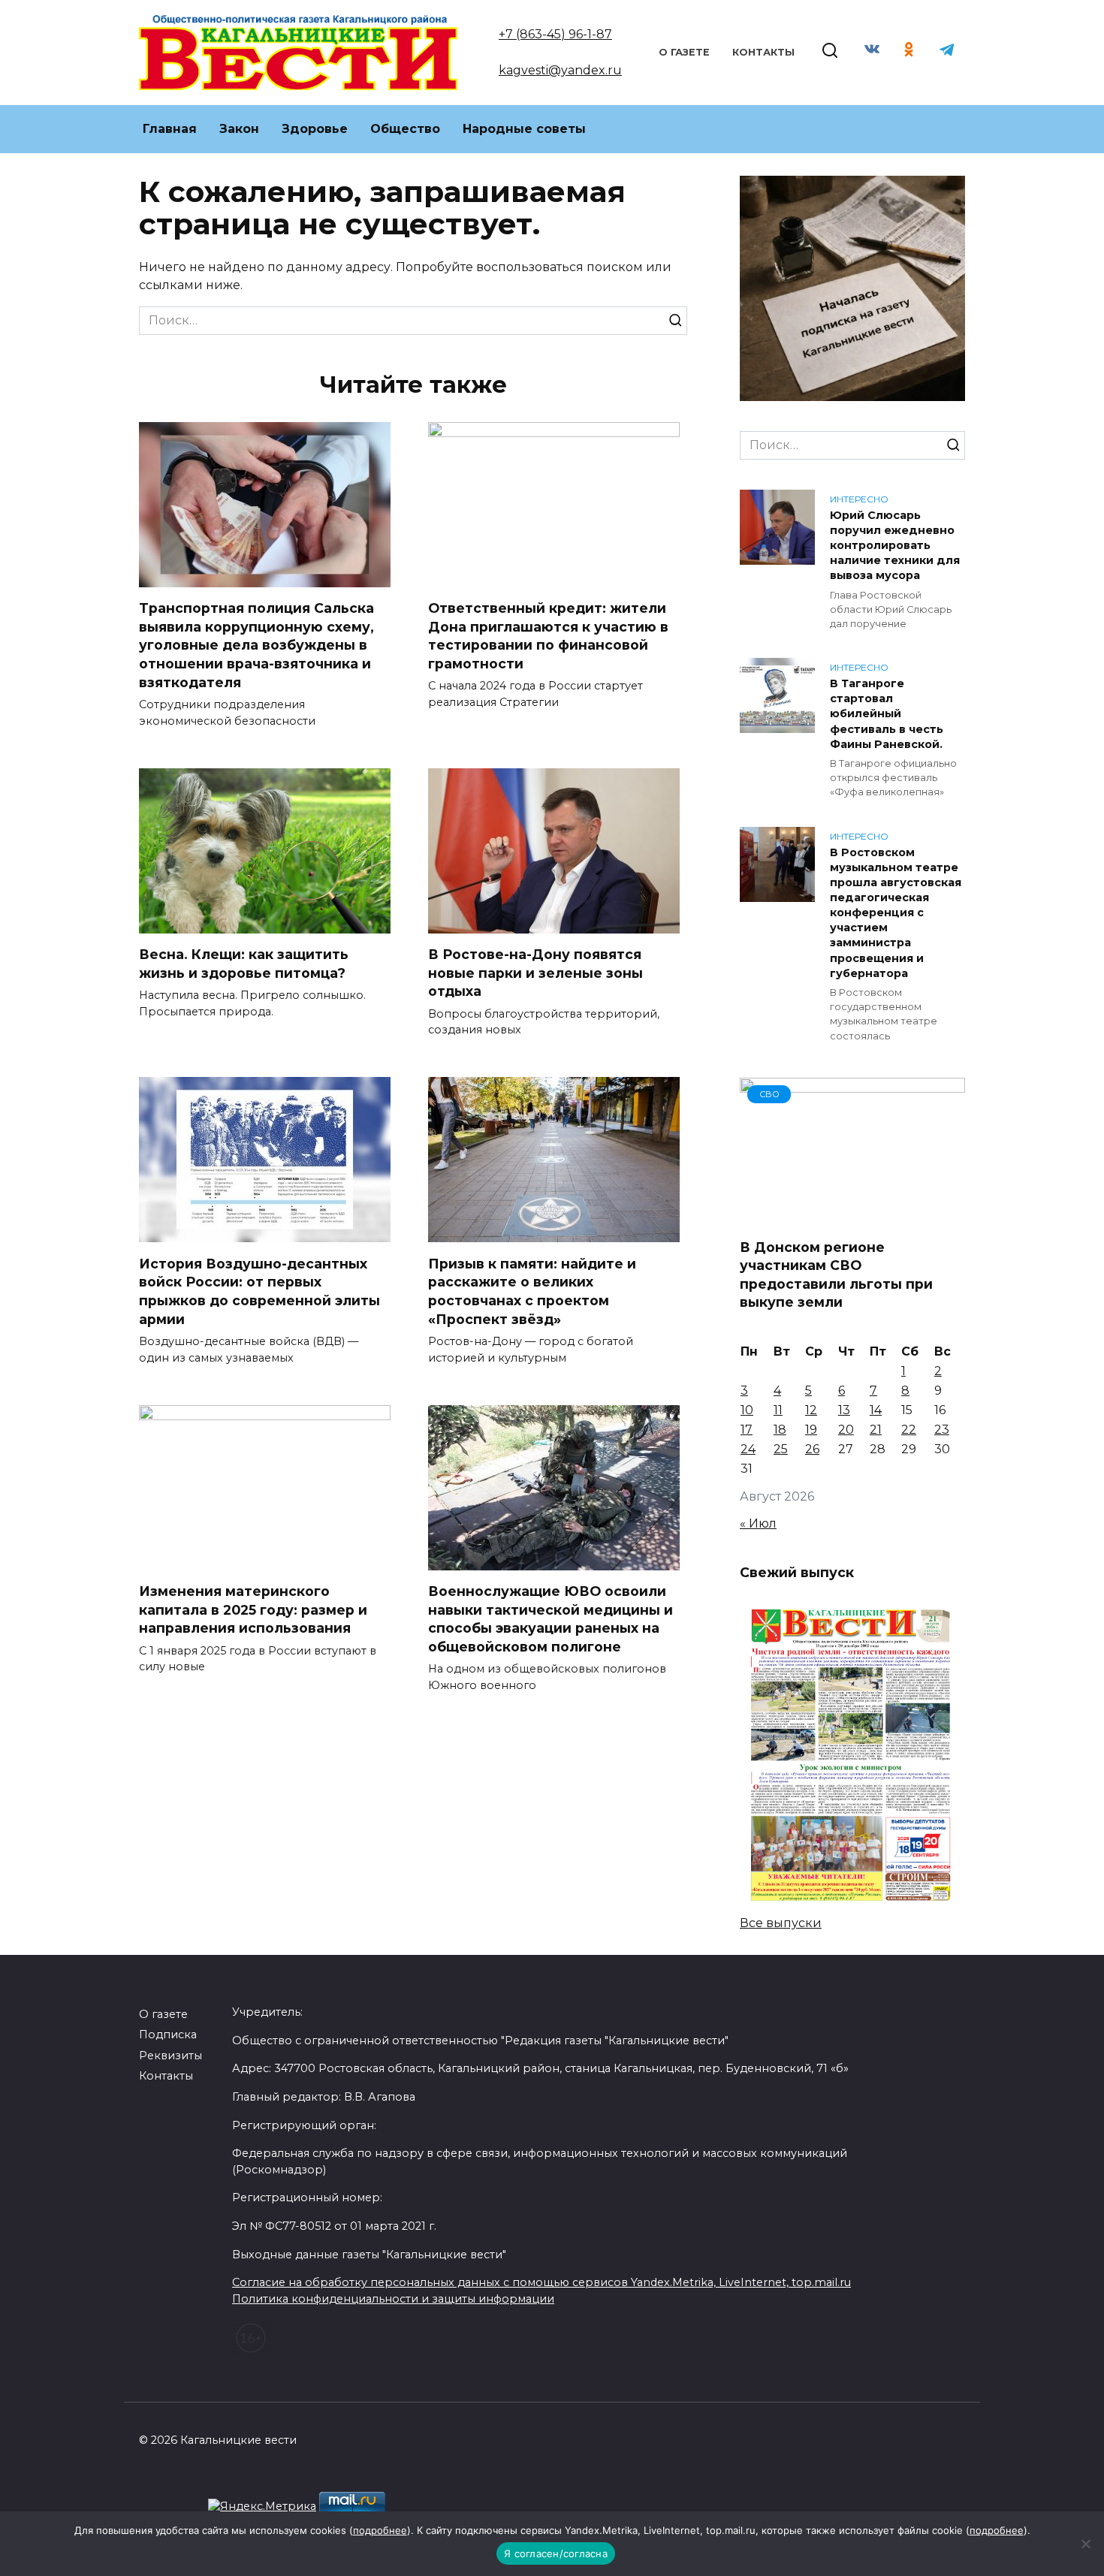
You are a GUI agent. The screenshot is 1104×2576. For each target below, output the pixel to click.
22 (909, 1430)
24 (748, 1449)
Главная (170, 129)
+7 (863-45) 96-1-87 (555, 34)
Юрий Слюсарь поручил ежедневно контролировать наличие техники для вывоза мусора (895, 546)
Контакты (763, 52)
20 (846, 1430)
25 (781, 1449)
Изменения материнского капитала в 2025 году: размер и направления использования (253, 1609)
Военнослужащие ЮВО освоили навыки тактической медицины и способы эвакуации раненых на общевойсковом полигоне (550, 1619)
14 (876, 1410)
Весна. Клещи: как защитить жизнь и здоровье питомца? (244, 964)
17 (747, 1430)
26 (812, 1449)
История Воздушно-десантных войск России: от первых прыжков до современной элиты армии (259, 1291)
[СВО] (852, 1216)
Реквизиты (170, 2056)
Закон (239, 129)
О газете (684, 52)
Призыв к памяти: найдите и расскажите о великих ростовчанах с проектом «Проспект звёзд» (532, 1291)
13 (844, 1410)
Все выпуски (781, 1923)
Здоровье (315, 129)
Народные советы (524, 129)
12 (811, 1410)
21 (876, 1430)
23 (942, 1430)
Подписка (168, 2035)
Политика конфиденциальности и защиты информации (393, 2299)
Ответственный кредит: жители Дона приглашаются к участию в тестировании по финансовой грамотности (548, 636)
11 (778, 1410)
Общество (405, 129)
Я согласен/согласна (556, 2553)
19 (811, 1430)
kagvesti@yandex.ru (560, 70)
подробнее (380, 2530)
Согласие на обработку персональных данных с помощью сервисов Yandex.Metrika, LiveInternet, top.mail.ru (541, 2282)
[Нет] (1085, 2544)
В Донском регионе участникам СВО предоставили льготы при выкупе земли (836, 1274)
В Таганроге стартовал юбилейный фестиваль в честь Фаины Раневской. (887, 714)
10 (747, 1410)
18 (780, 1430)
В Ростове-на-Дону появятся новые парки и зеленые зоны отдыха (535, 973)
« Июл (758, 1523)
